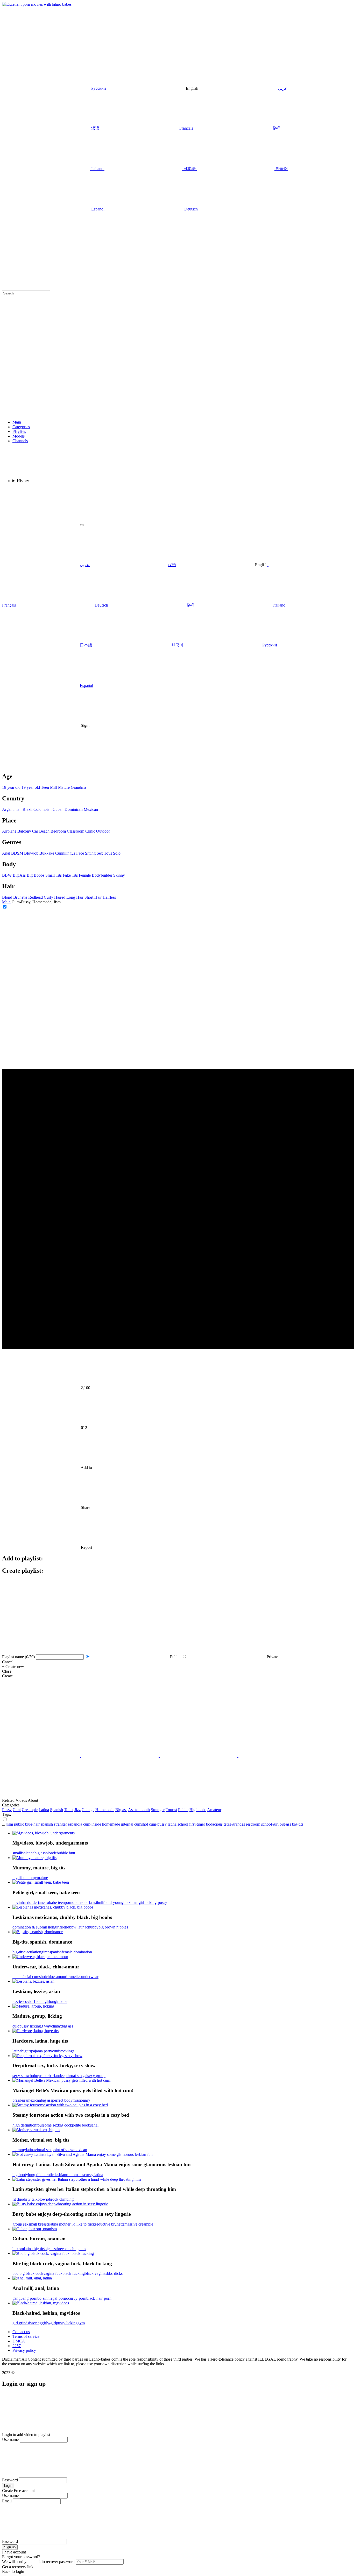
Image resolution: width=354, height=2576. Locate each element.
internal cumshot (134, 1824)
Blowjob (31, 853)
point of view (62, 2150)
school (183, 1824)
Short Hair (93, 897)
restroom (253, 1824)
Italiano (279, 605)
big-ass (285, 1824)
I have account (14, 2552)
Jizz (77, 1810)
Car (35, 831)
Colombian (43, 809)
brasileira (20, 2100)
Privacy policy (24, 2350)
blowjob (44, 2199)
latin (41, 2001)
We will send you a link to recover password (38, 2562)
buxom (18, 2249)
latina (172, 1824)
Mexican (91, 809)
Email (7, 2501)
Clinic (90, 831)
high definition (24, 2125)
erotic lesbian (55, 2175)
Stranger (158, 1810)
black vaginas (96, 2273)
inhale (17, 1977)
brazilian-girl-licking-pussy (145, 1902)
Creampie (30, 1810)
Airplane (9, 831)
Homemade (105, 1810)
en (82, 525)
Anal (6, 853)
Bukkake (47, 853)
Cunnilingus (65, 853)
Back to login (13, 2571)
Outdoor (103, 831)
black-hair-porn (99, 2298)
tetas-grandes (234, 1824)
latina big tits (34, 2249)
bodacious (214, 1824)
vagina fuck (53, 2273)
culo (16, 2026)
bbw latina (78, 1927)
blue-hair (32, 1824)
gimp (45, 1952)
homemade (111, 1824)
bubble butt (66, 1853)
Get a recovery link (18, 2567)
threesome (64, 2249)
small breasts (39, 2224)
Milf (54, 787)
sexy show (21, 2076)
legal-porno (59, 2298)
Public (183, 1810)
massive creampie (139, 2224)
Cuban (58, 809)
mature (42, 1878)
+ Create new (13, 1667)
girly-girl (49, 2323)
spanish (47, 1824)
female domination (77, 1952)
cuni (56, 2051)
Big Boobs (36, 875)
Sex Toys (104, 853)
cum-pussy (158, 1824)
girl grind (20, 2323)
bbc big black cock (28, 2273)
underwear (90, 1977)
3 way (46, 2026)
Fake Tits (70, 875)
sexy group (96, 2076)
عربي (84, 565)
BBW (7, 875)
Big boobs (198, 1810)
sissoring (35, 2323)
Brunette (20, 897)
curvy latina (94, 2175)
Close (7, 1671)
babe (63, 2001)
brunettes (74, 1977)
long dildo (36, 2175)
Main (6, 902)
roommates (75, 2175)
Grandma (78, 787)
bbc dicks (115, 2273)
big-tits (298, 1824)
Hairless (109, 897)
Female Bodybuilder (95, 875)
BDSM (17, 853)
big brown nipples (113, 1927)
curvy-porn (77, 2298)
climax (56, 2026)
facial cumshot (34, 1977)
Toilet (69, 1810)
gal (85, 2076)
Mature (64, 787)
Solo (117, 853)
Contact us (21, 2332)
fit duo (18, 2199)
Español (86, 685)
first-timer (197, 1824)
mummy (30, 1878)
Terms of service (26, 2336)
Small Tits (54, 875)
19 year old (31, 787)
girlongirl (52, 2001)
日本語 (86, 645)
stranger (60, 1824)
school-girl (270, 1824)
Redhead (36, 897)
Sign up (10, 2547)
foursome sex (47, 2125)
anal (95, 2125)
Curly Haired (55, 897)
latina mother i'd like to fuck (72, 2224)
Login (8, 2486)
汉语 (172, 565)
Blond (7, 897)
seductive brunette (110, 2224)
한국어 (177, 645)
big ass (40, 1853)
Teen (45, 787)
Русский (270, 645)
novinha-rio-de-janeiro (31, 1902)
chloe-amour (56, 1977)
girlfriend (62, 1927)
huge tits (79, 2249)
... (4, 1824)
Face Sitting (86, 853)
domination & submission (33, 1927)
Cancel (8, 1662)
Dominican (74, 809)
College (88, 1810)
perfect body (62, 2100)
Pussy (7, 1810)
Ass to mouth (139, 1810)
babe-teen (57, 1902)
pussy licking (30, 2026)
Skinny (119, 875)
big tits (18, 1878)
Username (10, 2440)
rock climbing (62, 2199)
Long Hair (75, 897)
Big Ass (19, 875)
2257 (17, 2346)
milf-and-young (111, 1902)
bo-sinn (43, 2298)
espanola (75, 1824)
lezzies (18, 2001)
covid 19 (30, 2001)
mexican (34, 2100)
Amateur (214, 1810)
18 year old (11, 787)
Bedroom (58, 831)
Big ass (121, 1810)
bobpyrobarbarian (44, 2076)
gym (81, 2323)
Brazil (27, 809)
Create (7, 1676)
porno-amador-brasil (81, 1902)
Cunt (17, 1810)
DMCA (19, 2341)
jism (10, 1824)
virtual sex (43, 2150)
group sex (20, 2224)
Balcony (24, 831)
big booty (20, 2175)
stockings (67, 2051)
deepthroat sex (71, 2076)
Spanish (56, 1810)
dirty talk (30, 2199)
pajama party (42, 2051)
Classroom (76, 831)
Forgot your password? (21, 2557)
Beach (44, 831)
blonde (51, 1853)
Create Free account (18, 2491)
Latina (44, 1810)
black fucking (74, 2273)
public (19, 1824)
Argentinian (12, 809)
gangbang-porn (25, 2298)
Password (10, 2480)
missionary (81, 2100)
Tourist (171, 1810)
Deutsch (101, 605)
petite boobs (82, 2125)
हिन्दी (191, 605)
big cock (65, 2125)
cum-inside (92, 1824)
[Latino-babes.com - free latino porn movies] (37, 4)
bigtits (26, 2051)
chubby (92, 1927)
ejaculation (32, 1952)
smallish (19, 1853)
